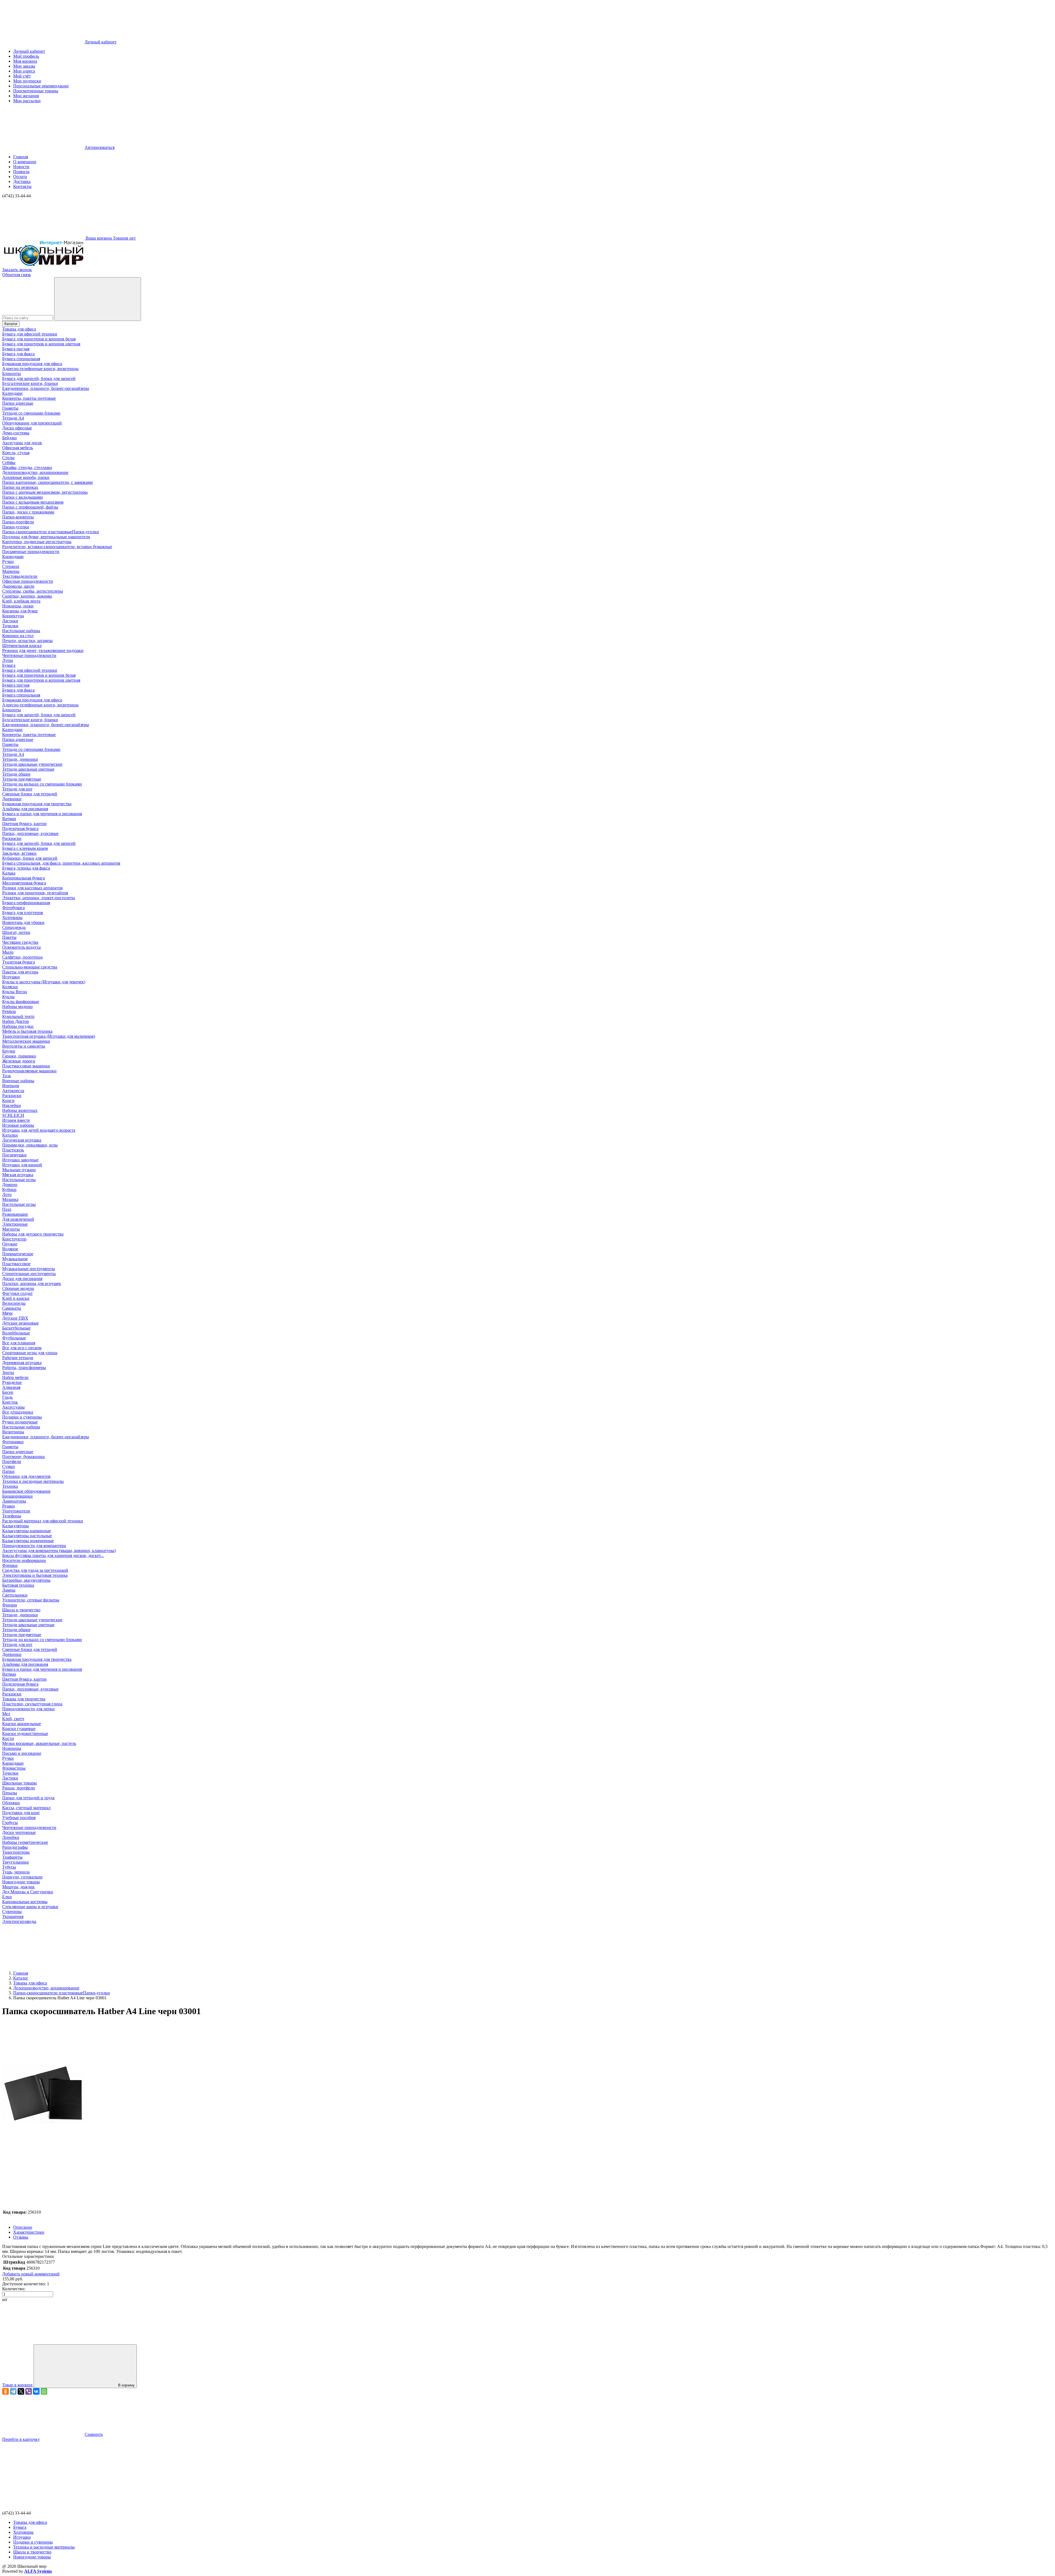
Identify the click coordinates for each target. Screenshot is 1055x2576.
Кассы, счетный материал (26, 1808)
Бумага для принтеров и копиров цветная (41, 344)
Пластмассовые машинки (26, 1066)
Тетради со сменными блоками (31, 413)
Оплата (20, 177)
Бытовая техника (18, 1585)
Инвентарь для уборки (23, 922)
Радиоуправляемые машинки (29, 1071)
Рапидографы (15, 1847)
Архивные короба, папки (26, 477)
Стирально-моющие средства (30, 967)
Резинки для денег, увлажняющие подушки (43, 650)
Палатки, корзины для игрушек (32, 1283)
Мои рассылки (27, 101)
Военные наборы (18, 1081)
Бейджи (9, 438)
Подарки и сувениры (22, 1417)
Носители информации (24, 1560)
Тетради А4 (13, 418)
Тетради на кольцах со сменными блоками (42, 784)
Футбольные (14, 1338)
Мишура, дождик (18, 1887)
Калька (9, 873)
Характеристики (29, 2232)
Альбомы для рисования (25, 809)
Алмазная (11, 1387)
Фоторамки (13, 1442)
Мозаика (10, 1199)
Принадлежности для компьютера (34, 1546)
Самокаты (12, 1308)
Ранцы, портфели (19, 1788)
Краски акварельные (22, 1724)
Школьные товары (20, 1783)
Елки (7, 1897)
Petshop (9, 1011)
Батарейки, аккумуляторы (26, 1580)
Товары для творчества (24, 1699)
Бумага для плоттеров (23, 913)
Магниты (11, 1229)
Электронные (15, 1224)
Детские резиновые (20, 1323)
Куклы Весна (15, 992)
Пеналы (10, 1793)
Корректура (13, 616)
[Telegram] (13, 2391)
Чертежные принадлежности (29, 655)
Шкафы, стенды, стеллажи (27, 467)
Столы (8, 458)
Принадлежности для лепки (28, 1709)
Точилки (10, 626)
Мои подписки (27, 81)
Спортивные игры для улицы (30, 1353)
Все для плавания (19, 1343)
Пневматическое (18, 1254)
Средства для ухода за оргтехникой (35, 1570)
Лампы (9, 1590)
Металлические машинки (26, 1041)
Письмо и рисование (22, 1753)
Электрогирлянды (19, 1921)
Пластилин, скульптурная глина (32, 1704)
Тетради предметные (22, 779)
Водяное (10, 1249)
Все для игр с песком (22, 1348)
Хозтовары (12, 918)
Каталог (11, 324)
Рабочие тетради (18, 1358)
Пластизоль (13, 1150)
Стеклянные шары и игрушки (30, 1907)
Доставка (22, 181)
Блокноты (12, 374)
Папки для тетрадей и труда (28, 1798)
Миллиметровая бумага (24, 883)
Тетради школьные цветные (28, 769)
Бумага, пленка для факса (26, 868)
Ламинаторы (14, 1501)
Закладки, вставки (19, 853)
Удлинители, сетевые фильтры (31, 1600)
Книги (8, 1100)
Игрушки (11, 977)
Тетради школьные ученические (32, 764)
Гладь (7, 1397)
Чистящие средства (20, 942)
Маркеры (11, 571)
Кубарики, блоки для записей (30, 858)
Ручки (8, 561)
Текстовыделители (20, 576)
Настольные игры (19, 1180)
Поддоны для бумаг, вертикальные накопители (46, 537)
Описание (23, 2227)
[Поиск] (98, 299)
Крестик (10, 1402)
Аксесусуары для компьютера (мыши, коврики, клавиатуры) (59, 1551)
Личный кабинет (29, 51)
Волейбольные (16, 1333)
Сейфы (9, 463)
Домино (10, 1185)
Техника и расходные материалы (33, 1481)
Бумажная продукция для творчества (37, 804)
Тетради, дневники (20, 759)
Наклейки (12, 1105)
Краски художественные (25, 1733)
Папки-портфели (18, 522)
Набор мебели (15, 1377)
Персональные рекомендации (41, 86)
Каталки (10, 1135)
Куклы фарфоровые (21, 1002)
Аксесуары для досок (22, 443)
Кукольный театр (18, 1016)
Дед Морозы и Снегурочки (28, 1892)
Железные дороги (19, 1061)
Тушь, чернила (16, 1872)
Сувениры (12, 1912)
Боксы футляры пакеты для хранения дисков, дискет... (53, 1555)
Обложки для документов (26, 1476)
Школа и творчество (21, 1610)
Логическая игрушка (22, 1140)
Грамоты (10, 408)
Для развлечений (18, 1219)
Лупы (8, 660)
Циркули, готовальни (22, 1877)
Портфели (12, 1462)
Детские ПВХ (15, 1318)
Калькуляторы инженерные (28, 1541)
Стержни (11, 566)
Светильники (15, 1595)
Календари (12, 393)
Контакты (22, 186)
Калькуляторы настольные (27, 1536)
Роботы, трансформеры (24, 1368)
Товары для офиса (19, 329)
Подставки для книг (21, 1813)
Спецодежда (14, 927)
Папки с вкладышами (23, 497)
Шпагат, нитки (16, 932)
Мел (6, 1714)
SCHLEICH (13, 1115)
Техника (10, 1486)
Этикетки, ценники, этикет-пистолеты (39, 898)
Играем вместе (16, 1120)
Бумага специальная (21, 359)
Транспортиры (16, 1852)
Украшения (13, 1916)
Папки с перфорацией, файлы (30, 507)
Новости (21, 167)
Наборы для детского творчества (33, 1234)
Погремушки (14, 1155)
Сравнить (94, 2434)
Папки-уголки (16, 527)
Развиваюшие (15, 1214)
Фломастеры (14, 1768)
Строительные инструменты (29, 1274)
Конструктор (14, 1239)
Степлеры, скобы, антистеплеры (33, 591)
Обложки (11, 1803)
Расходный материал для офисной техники (43, 1521)
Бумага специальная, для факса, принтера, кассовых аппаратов (61, 863)
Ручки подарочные (20, 1422)
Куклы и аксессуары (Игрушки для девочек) (44, 982)
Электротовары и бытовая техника (35, 1575)
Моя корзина (25, 61)
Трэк (7, 1076)
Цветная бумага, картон (24, 824)
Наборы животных (20, 1110)
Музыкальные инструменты (29, 1269)
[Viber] (29, 2391)
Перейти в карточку (21, 2439)
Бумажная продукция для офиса (32, 364)
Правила (21, 172)
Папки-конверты (18, 517)
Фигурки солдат (17, 1293)
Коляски (10, 987)
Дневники (12, 799)
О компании (25, 162)
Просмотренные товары (36, 91)
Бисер (8, 1392)
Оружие (10, 1244)
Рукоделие (12, 1382)
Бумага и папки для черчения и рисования (42, 814)
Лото (7, 1194)
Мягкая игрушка (18, 1175)
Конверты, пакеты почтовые (29, 398)
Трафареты (12, 1857)
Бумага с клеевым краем (25, 848)
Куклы (8, 997)
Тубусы (9, 1867)
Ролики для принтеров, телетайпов (35, 893)
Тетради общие (16, 774)
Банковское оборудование (26, 1491)
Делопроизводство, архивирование (35, 472)
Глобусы (10, 1823)
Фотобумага (13, 908)
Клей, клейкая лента (21, 601)
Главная (21, 157)
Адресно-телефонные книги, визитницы (40, 369)
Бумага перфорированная (26, 903)
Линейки (11, 1837)
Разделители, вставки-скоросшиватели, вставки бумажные (57, 547)
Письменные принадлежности (31, 552)
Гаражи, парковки (19, 1056)
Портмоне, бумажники (23, 1457)
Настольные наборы (21, 631)
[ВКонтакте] (36, 2391)
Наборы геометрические (25, 1842)
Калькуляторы (16, 1526)
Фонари (10, 1605)
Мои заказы (24, 66)
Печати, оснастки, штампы (27, 641)
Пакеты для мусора (20, 972)
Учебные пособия (19, 1818)
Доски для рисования (22, 1279)
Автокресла (13, 1091)
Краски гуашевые (19, 1729)
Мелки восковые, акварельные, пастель (39, 1743)
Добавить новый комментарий (31, 2274)
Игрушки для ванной (22, 1165)
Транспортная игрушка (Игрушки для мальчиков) (49, 1036)
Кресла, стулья (16, 453)
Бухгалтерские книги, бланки (30, 383)
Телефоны (12, 1516)
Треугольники (16, 1862)
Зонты (8, 1372)
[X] (21, 2391)
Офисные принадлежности (28, 581)
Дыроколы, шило (18, 586)
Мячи (7, 1313)
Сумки (9, 1466)
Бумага (9, 665)
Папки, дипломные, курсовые (30, 833)
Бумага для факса (18, 354)
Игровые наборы (18, 1125)
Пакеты (9, 937)
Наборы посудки (18, 1026)
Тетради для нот (17, 789)
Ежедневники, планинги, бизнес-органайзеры (46, 388)
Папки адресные (18, 403)
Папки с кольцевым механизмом (33, 502)
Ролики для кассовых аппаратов (32, 888)
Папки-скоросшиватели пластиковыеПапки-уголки (51, 532)
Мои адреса (24, 71)
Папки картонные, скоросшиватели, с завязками (48, 482)
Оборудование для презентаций (32, 423)
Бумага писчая (16, 349)
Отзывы (21, 2237)
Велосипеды (14, 1303)
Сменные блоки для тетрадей (30, 794)
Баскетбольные (16, 1328)
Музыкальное (15, 1259)
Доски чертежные (19, 1832)
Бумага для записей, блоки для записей (39, 378)
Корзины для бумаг (20, 611)
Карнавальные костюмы (25, 1902)
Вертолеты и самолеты (24, 1046)
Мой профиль (26, 56)
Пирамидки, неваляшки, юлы (30, 1145)
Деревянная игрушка (22, 1363)
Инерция (11, 1086)
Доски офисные (17, 428)
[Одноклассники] (5, 2391)
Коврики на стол (18, 636)
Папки (8, 1471)
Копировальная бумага (23, 878)
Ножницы (12, 1748)
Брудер (9, 1051)
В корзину (126, 2385)
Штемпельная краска (22, 646)
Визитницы (13, 1432)
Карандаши (13, 556)
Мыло (8, 952)
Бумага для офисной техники (30, 334)
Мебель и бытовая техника (27, 1031)
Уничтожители (16, 1511)
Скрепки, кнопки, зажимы (27, 596)
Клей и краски (16, 1298)
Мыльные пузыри (19, 1170)
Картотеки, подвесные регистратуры (37, 542)
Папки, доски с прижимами (28, 512)
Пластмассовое (16, 1264)
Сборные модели (18, 1288)
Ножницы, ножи (18, 606)
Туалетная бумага (19, 962)
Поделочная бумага (20, 828)
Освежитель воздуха (21, 947)
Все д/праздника (18, 1412)
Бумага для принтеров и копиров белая (39, 339)
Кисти (8, 1738)
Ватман (9, 819)
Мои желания (26, 96)
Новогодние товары (21, 1882)
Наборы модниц (17, 1007)
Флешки (10, 1565)
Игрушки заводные (20, 1160)
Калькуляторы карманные (27, 1531)
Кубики (9, 1190)
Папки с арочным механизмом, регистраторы (45, 492)
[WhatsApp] (44, 2391)
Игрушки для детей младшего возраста (39, 1130)
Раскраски (12, 838)
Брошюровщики (17, 1496)
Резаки (9, 1506)
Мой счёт (22, 76)
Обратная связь (16, 275)
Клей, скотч (13, 1719)
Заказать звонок (17, 270)
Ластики (10, 621)
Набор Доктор (16, 1021)
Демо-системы (16, 433)
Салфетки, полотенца (22, 957)
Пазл (7, 1209)
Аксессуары (13, 1407)
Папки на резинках (20, 487)
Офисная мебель (18, 448)
